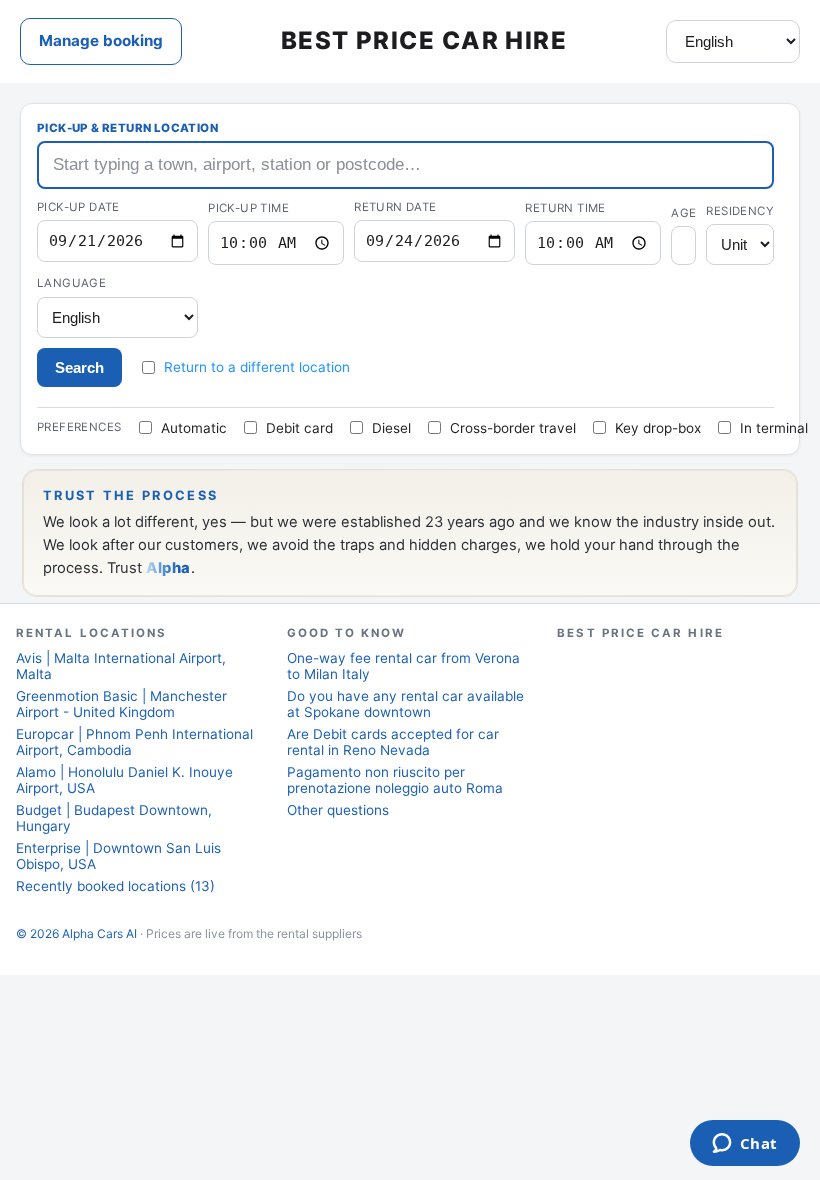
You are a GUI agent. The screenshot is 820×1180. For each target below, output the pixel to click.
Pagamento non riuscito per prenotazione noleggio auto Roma (395, 780)
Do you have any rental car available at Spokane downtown (405, 704)
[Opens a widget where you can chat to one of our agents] (744, 1145)
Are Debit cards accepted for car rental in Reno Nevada (393, 742)
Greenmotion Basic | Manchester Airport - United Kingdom (121, 704)
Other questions (338, 810)
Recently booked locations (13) (115, 886)
